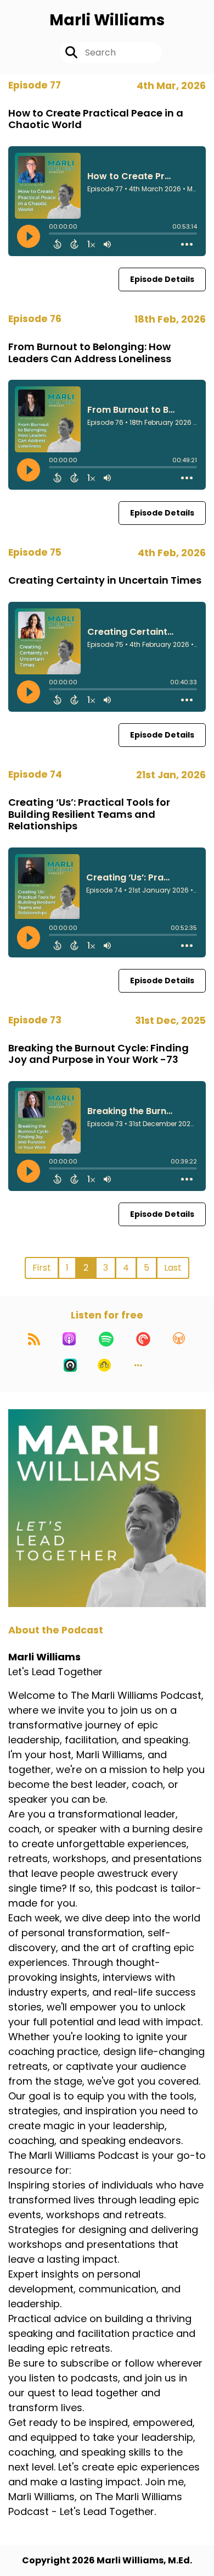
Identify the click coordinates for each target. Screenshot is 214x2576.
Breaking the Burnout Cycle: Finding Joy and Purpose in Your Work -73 (98, 1054)
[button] (138, 1365)
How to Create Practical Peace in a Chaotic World (96, 119)
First (42, 1268)
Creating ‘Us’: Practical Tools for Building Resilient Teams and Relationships (89, 814)
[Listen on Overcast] (179, 1339)
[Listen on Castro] (70, 1365)
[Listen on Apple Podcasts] (69, 1339)
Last (173, 1268)
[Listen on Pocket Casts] (143, 1339)
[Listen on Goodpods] (104, 1365)
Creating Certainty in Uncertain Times (105, 580)
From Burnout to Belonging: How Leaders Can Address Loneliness (90, 353)
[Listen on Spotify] (106, 1339)
